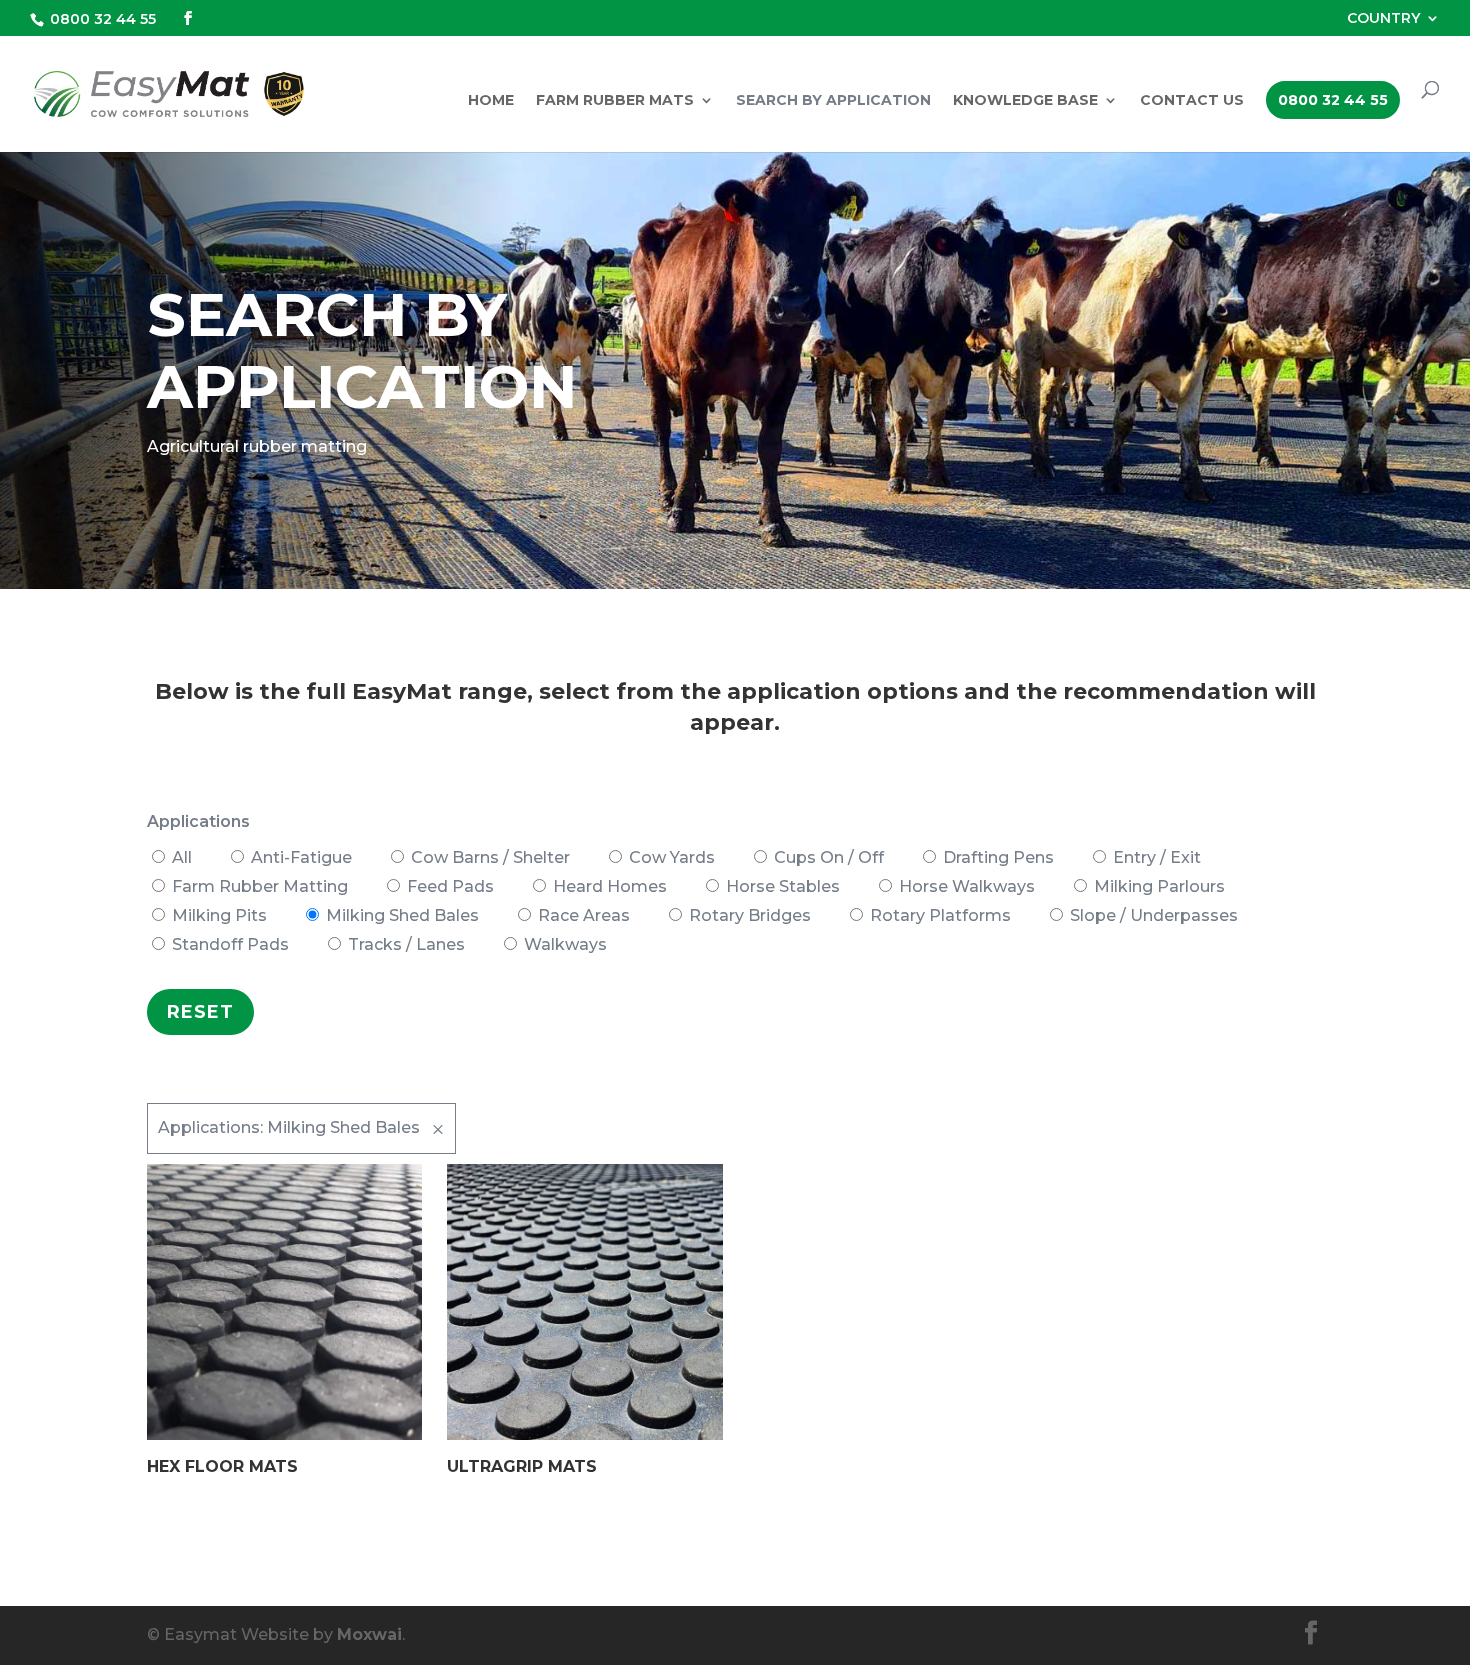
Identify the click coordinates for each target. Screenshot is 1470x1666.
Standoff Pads (230, 944)
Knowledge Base (1025, 101)
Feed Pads (450, 886)
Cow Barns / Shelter (490, 857)
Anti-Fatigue (301, 857)
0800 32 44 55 (103, 19)
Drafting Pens (998, 857)
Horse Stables (783, 886)
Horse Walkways (967, 886)
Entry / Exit (1157, 857)
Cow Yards (672, 857)
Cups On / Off (829, 857)
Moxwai (369, 1634)
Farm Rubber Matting (260, 886)
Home (491, 101)
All (182, 857)
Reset (200, 1012)
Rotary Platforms (940, 915)
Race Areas (584, 915)
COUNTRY (1383, 19)
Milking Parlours (1159, 886)
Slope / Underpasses (1154, 915)
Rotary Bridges (750, 915)
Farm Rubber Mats (615, 101)
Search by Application (833, 101)
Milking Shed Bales (402, 915)
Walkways (565, 944)
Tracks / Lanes (406, 944)
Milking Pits (219, 915)
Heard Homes (610, 886)
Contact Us (1192, 101)
